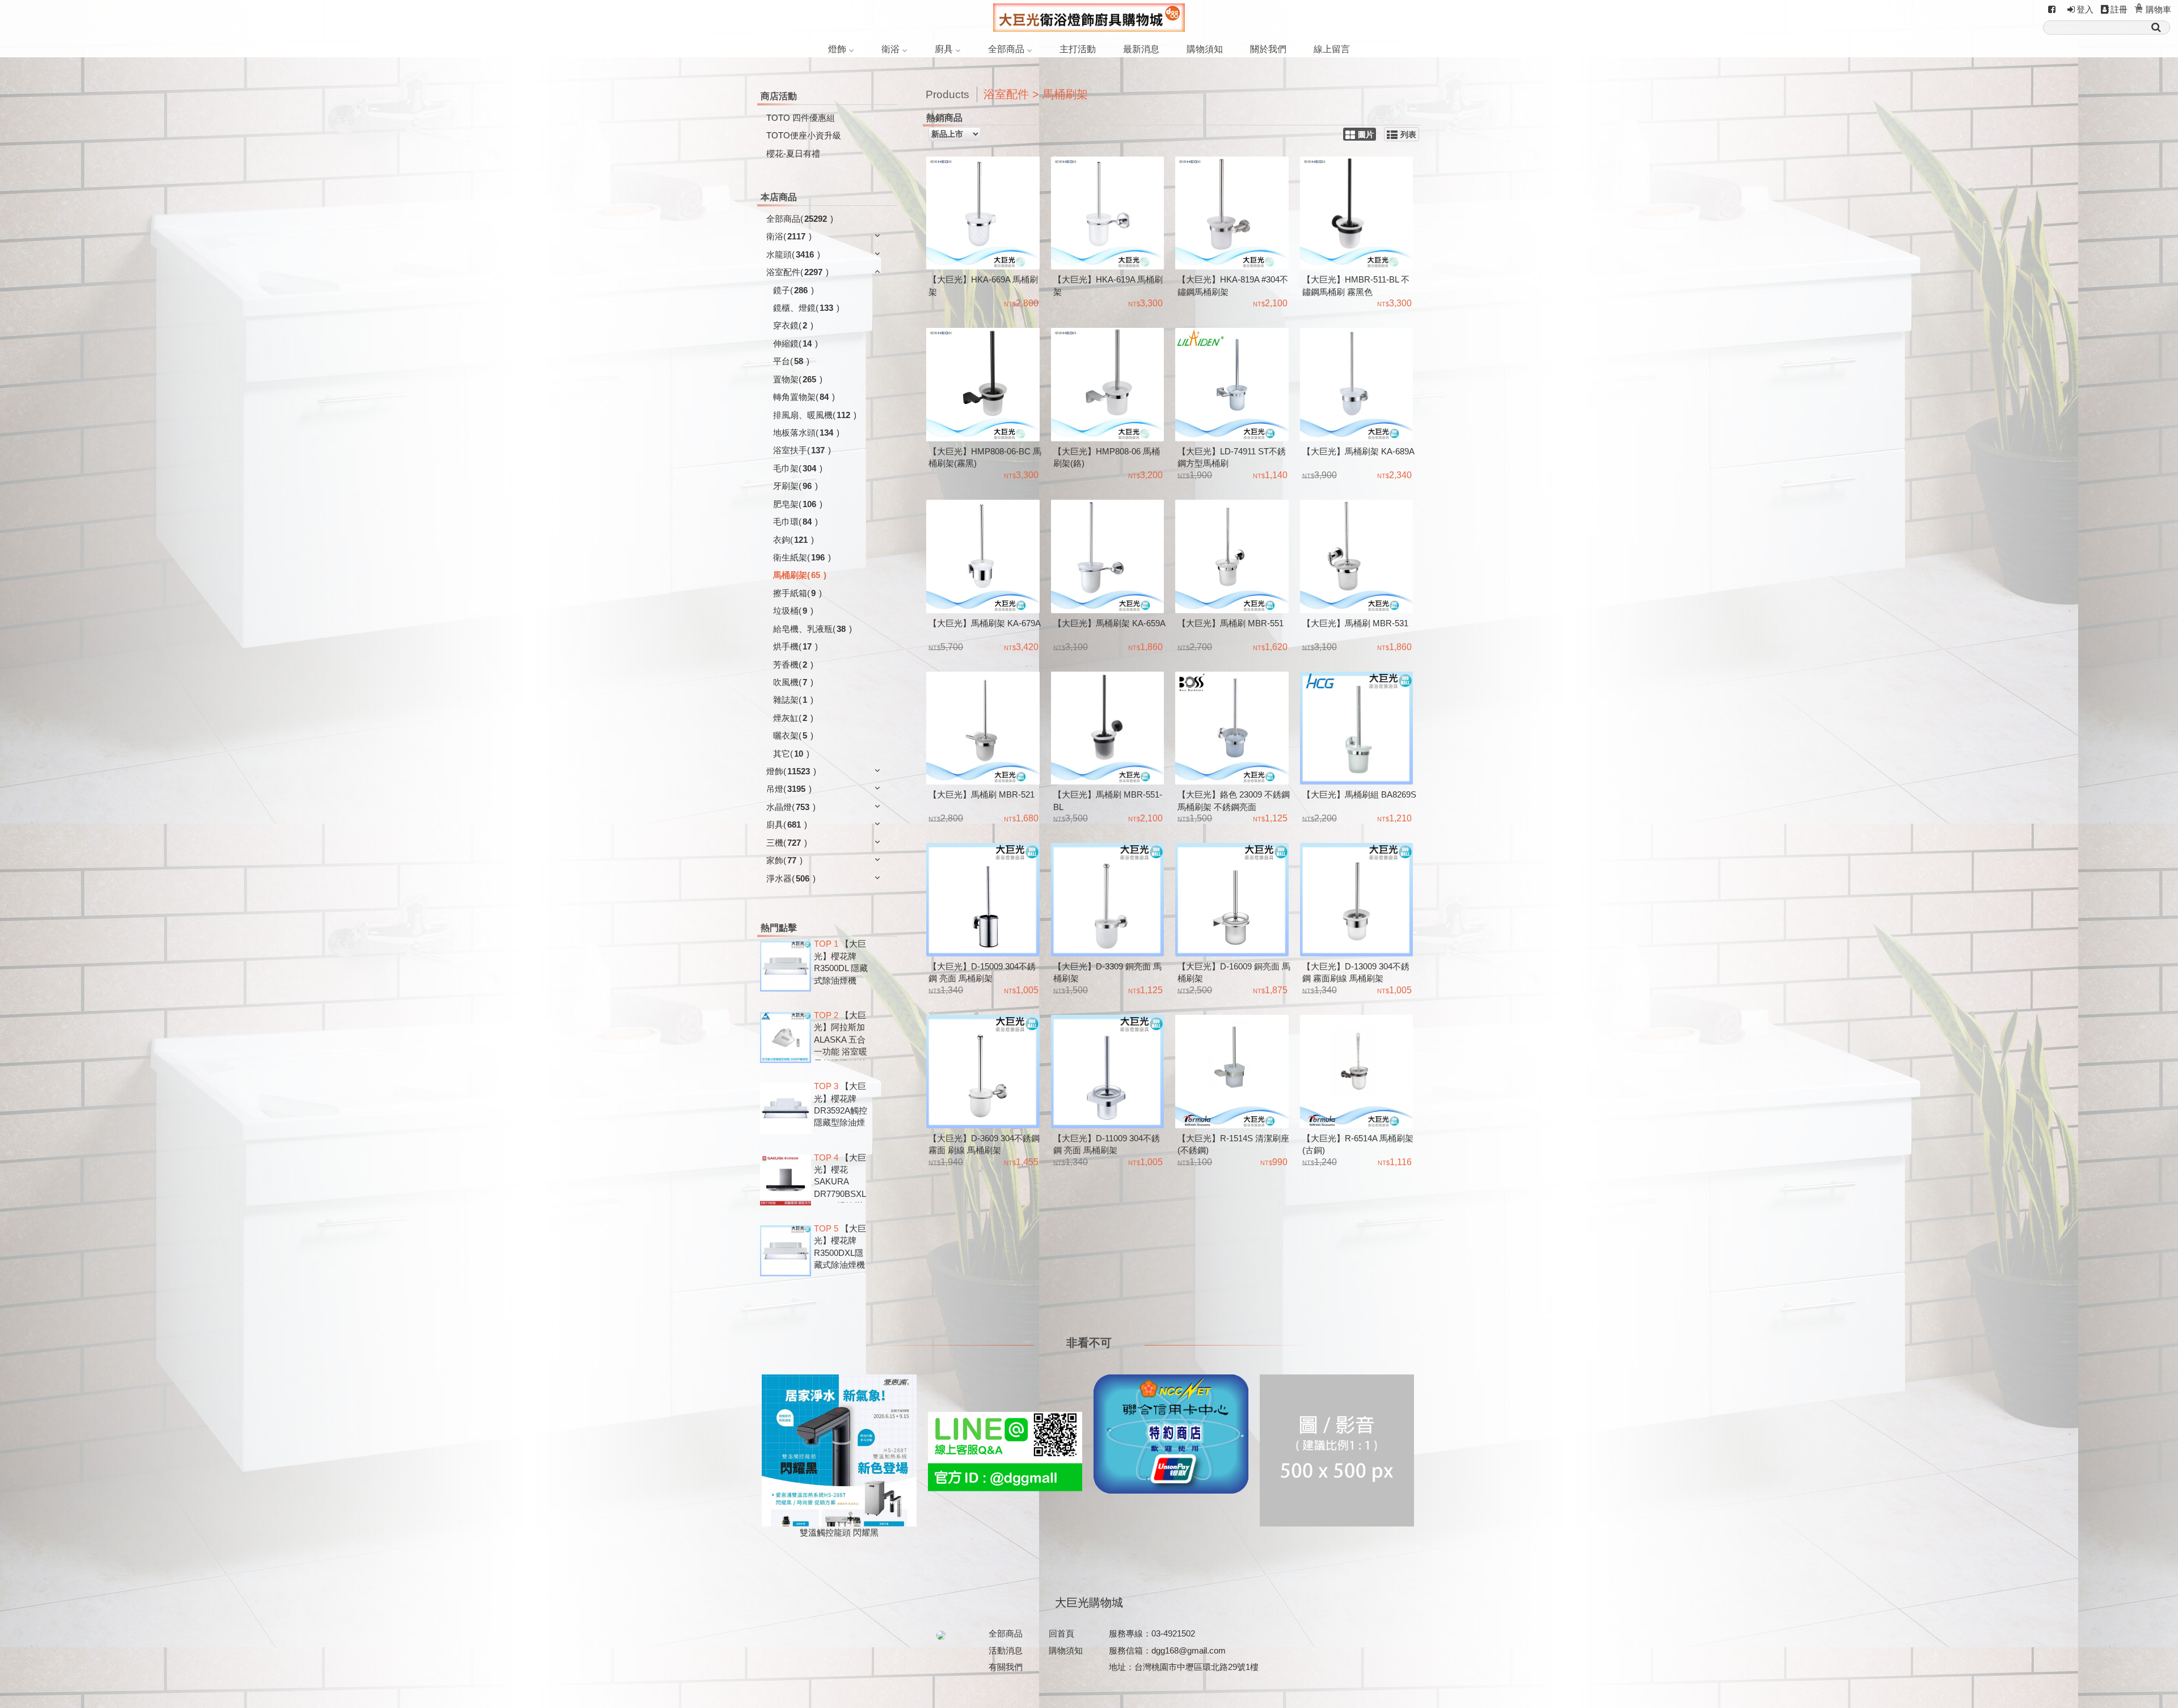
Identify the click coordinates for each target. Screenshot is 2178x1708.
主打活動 (1078, 49)
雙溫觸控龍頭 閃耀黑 (839, 1532)
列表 (1408, 135)
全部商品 (1006, 49)
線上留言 (1332, 49)
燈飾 (837, 49)
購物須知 (1205, 49)
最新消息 (1141, 49)
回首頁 (1061, 1633)
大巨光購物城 (1089, 1602)
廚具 (944, 49)
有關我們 (1006, 1667)
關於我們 (1268, 49)
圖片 (1366, 135)
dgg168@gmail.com (1189, 1650)
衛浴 (890, 49)
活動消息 (1006, 1650)
